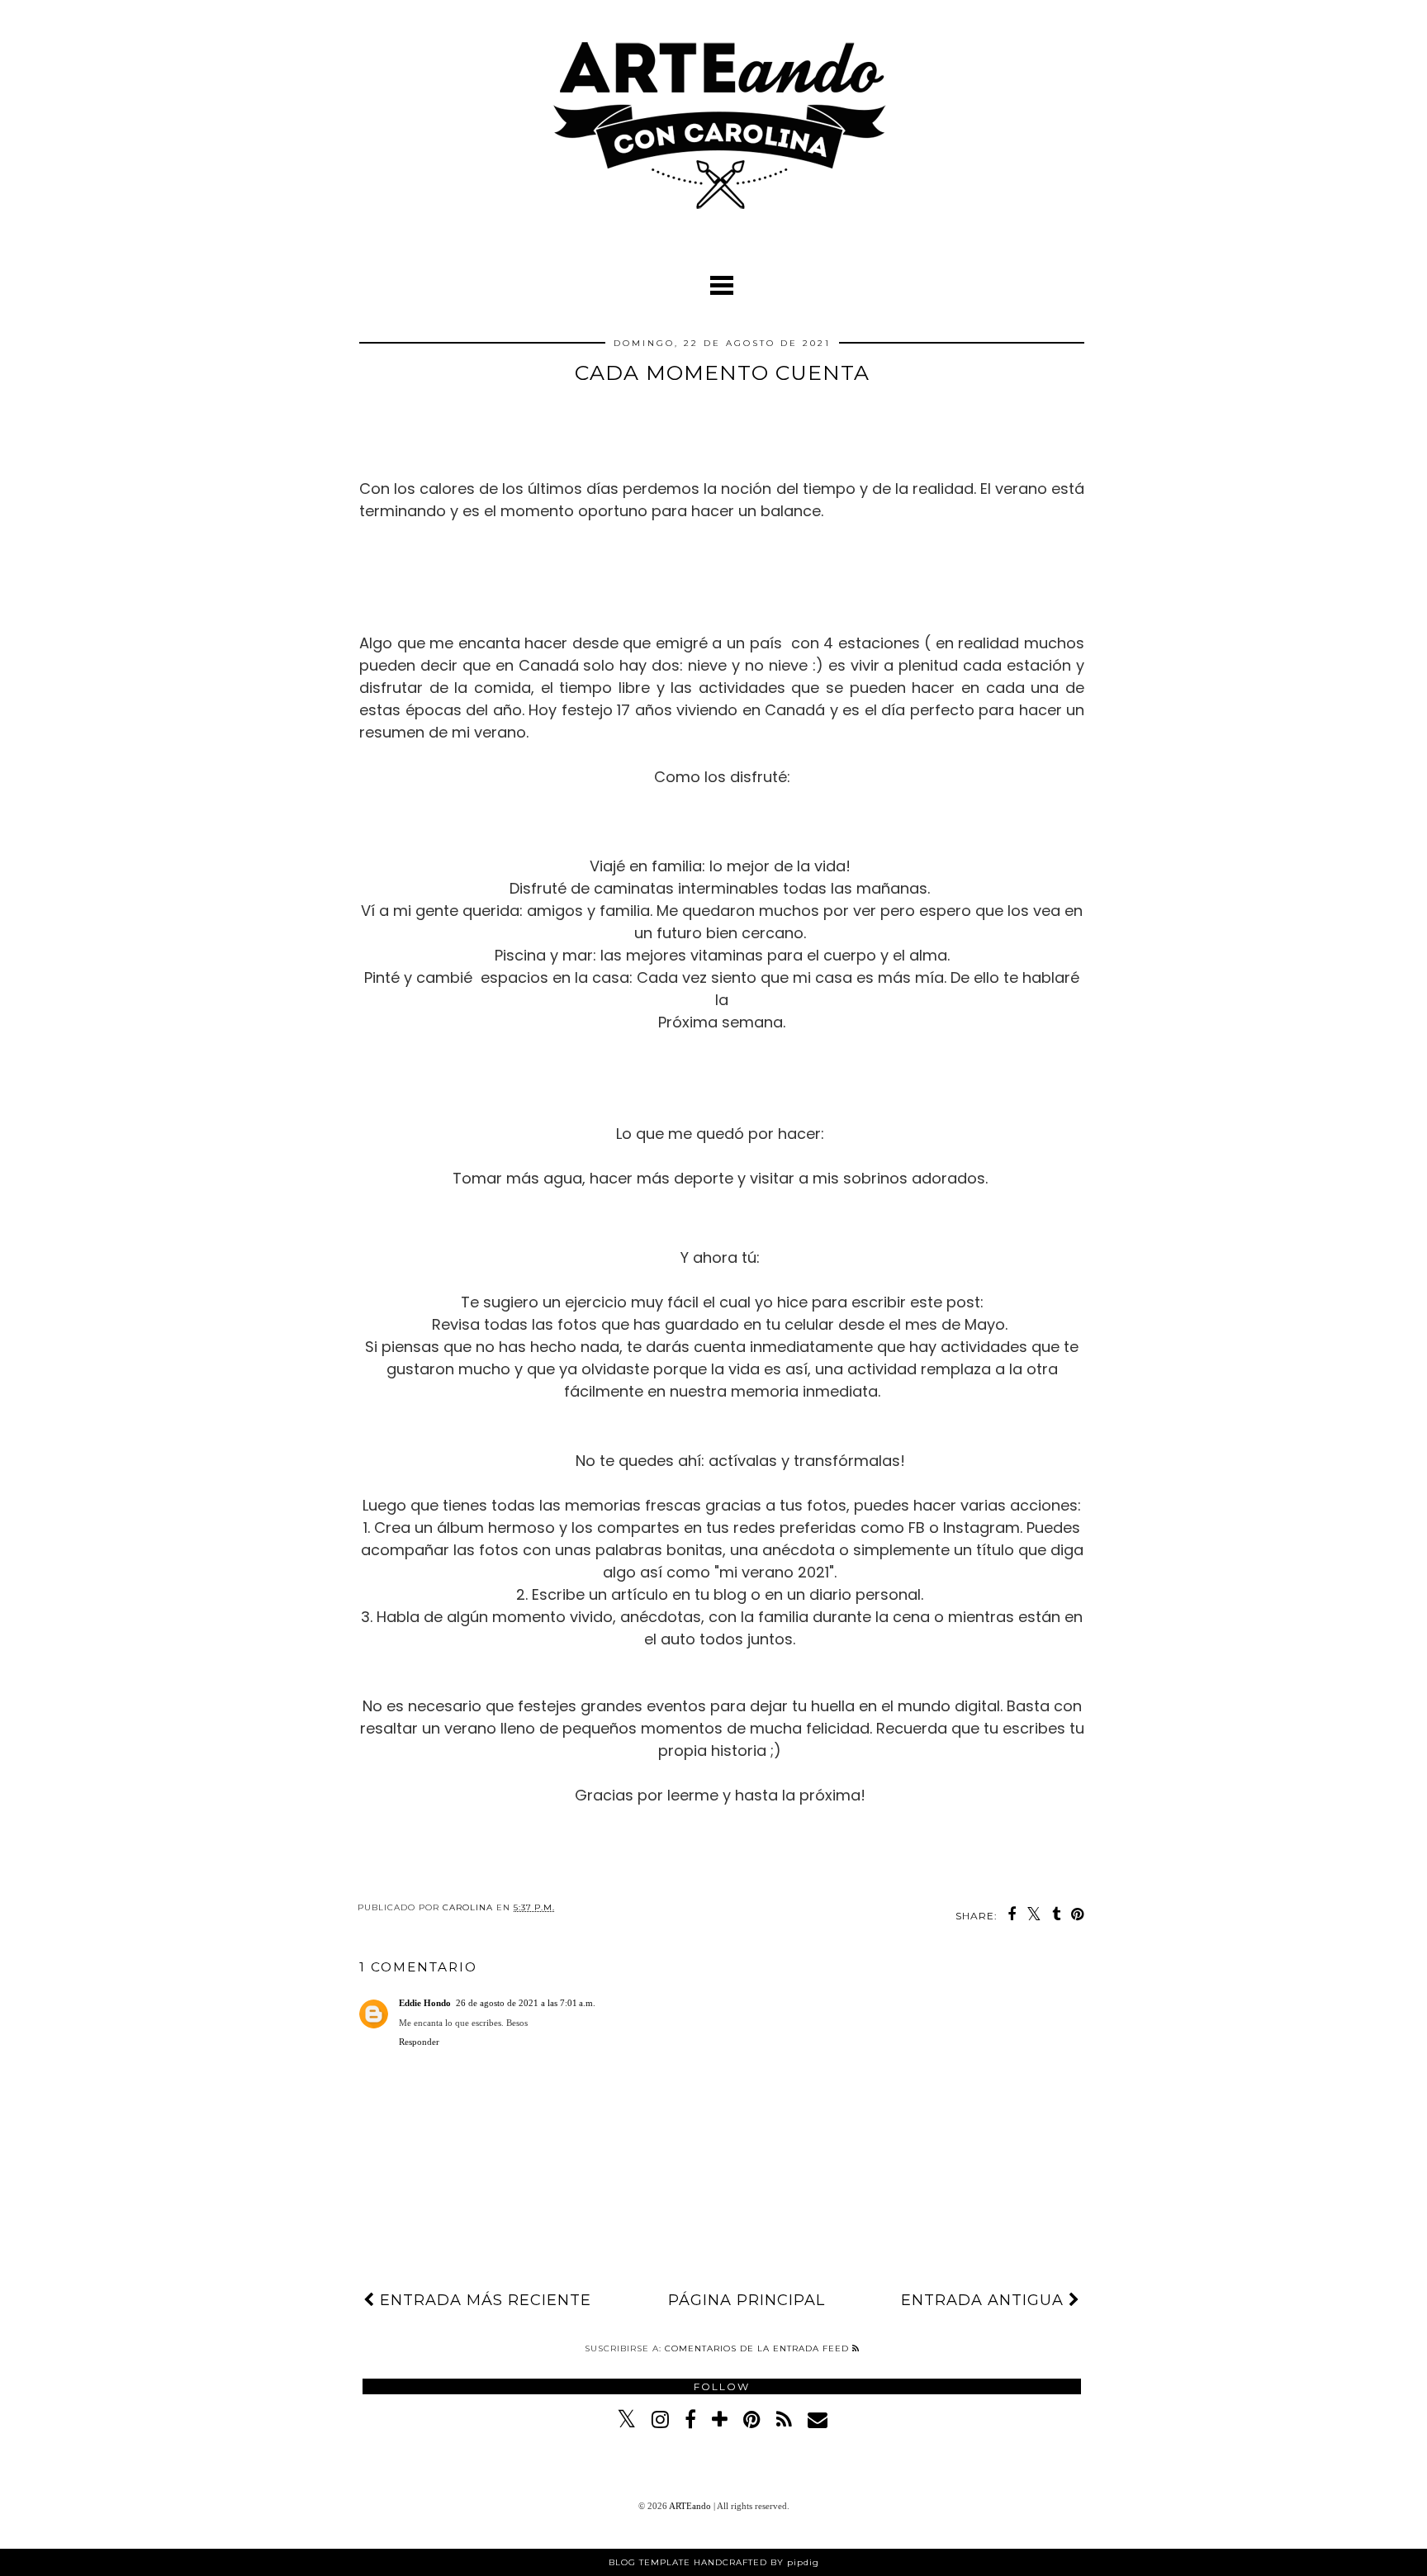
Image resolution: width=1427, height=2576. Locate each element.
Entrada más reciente (483, 2300)
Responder (419, 2042)
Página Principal (747, 2300)
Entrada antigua (985, 2300)
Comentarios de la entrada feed (759, 2348)
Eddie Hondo (425, 2003)
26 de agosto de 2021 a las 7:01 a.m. (526, 2003)
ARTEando (691, 2506)
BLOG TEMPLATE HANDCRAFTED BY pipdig (714, 2562)
